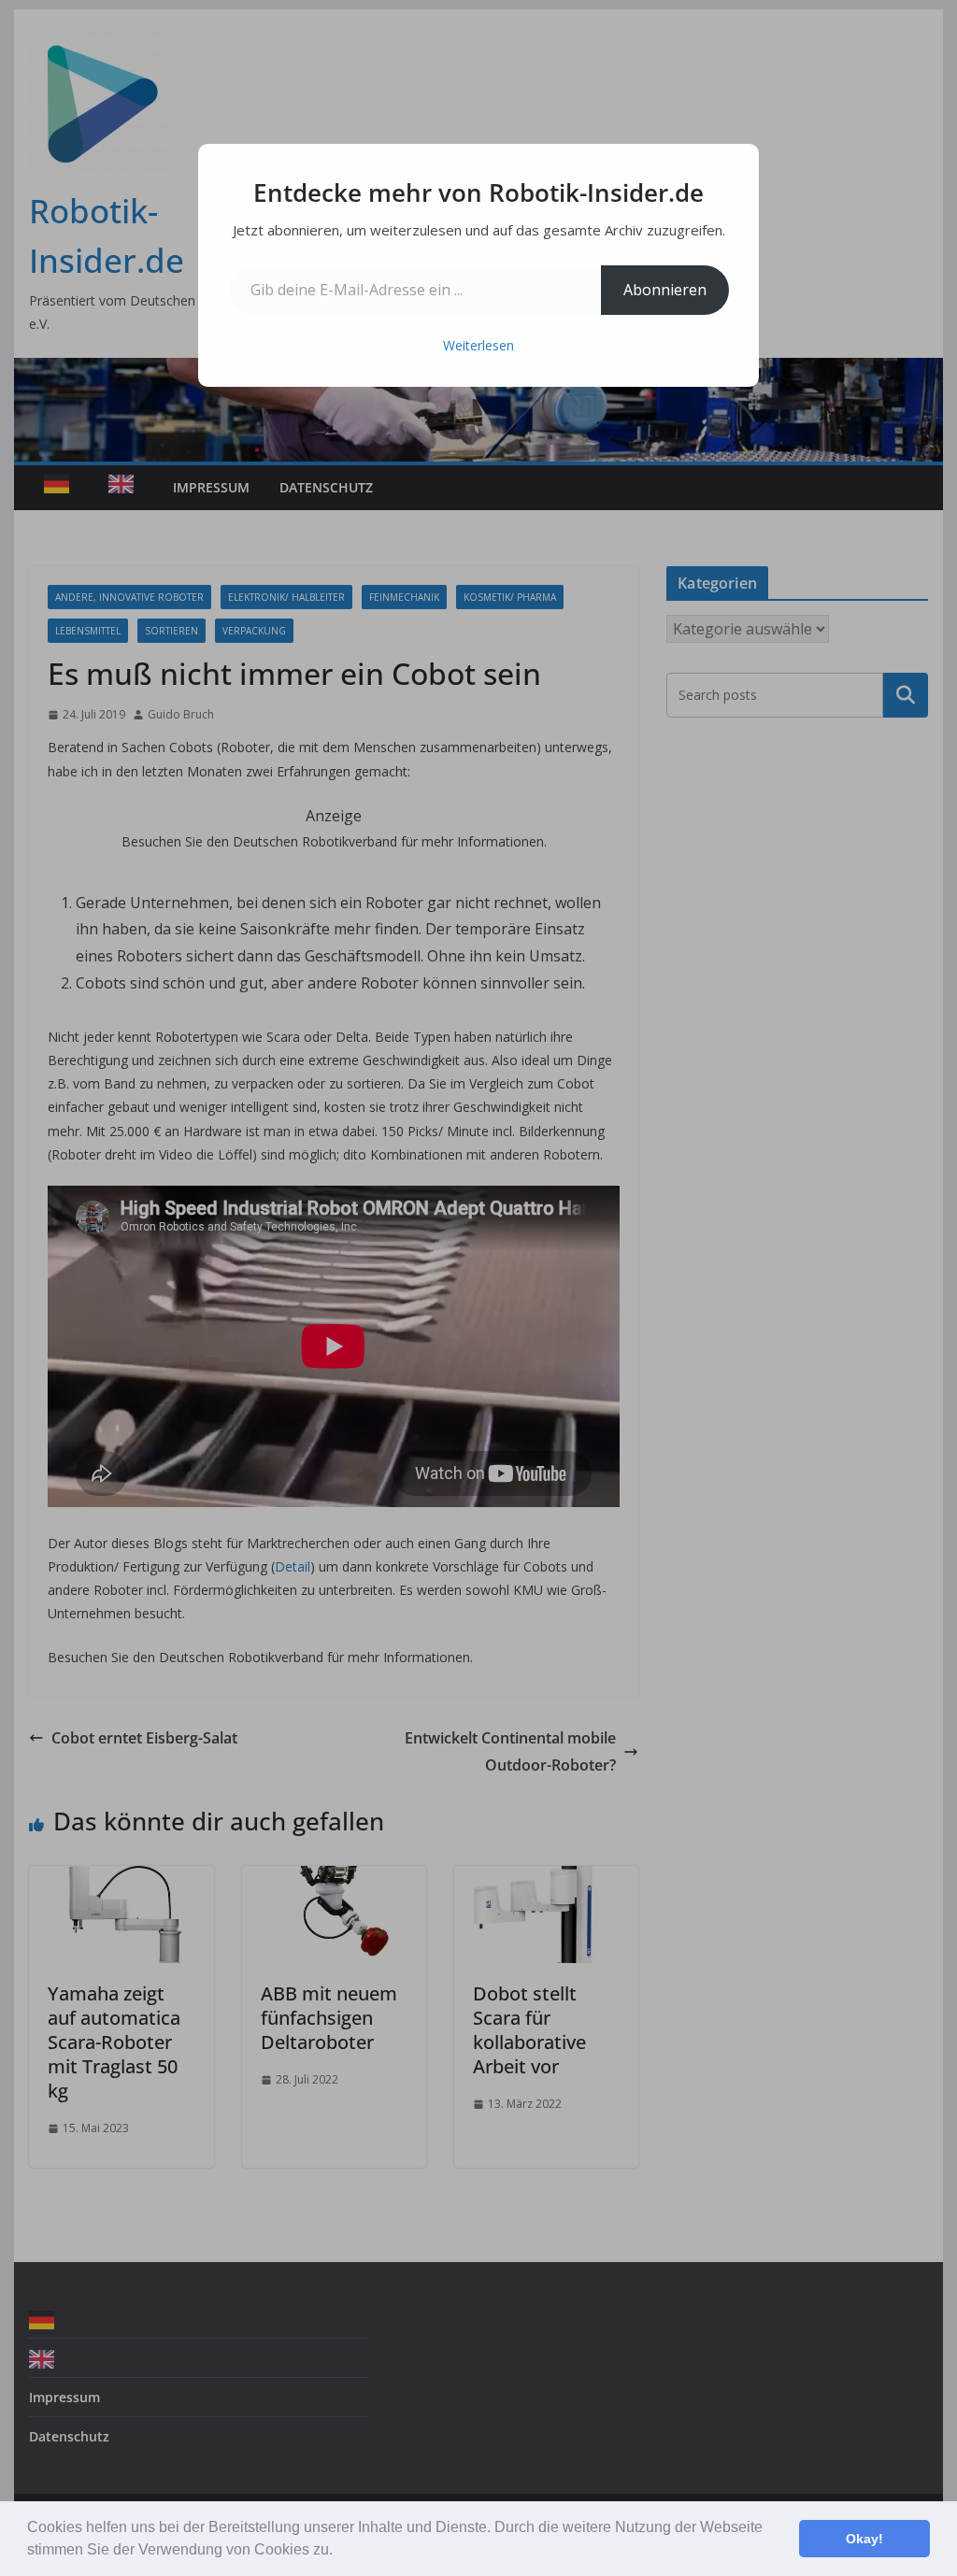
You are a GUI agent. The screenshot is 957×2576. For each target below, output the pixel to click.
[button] (339, 2552)
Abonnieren (665, 290)
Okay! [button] (864, 2539)
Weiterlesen (478, 345)
